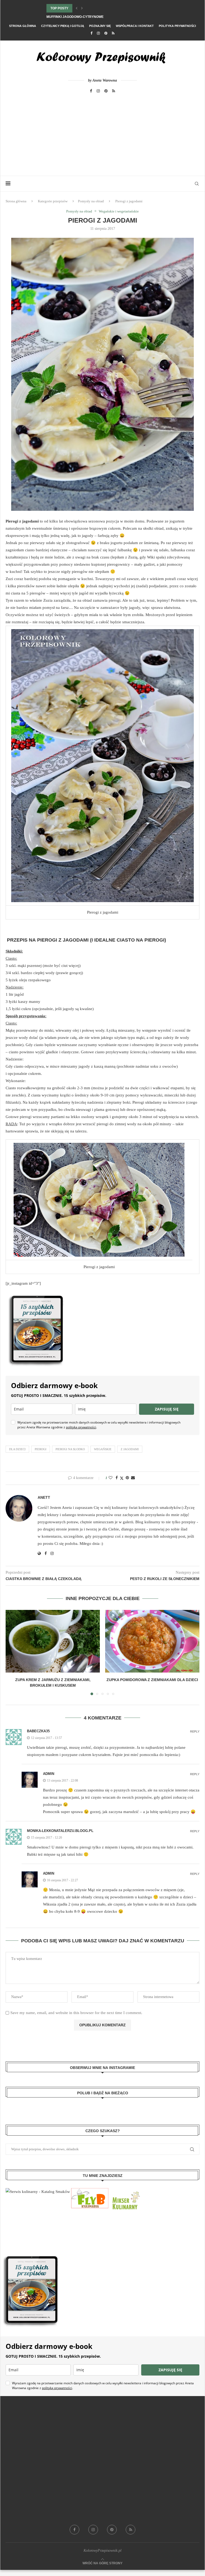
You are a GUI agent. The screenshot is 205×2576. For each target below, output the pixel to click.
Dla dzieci (17, 1449)
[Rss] (113, 33)
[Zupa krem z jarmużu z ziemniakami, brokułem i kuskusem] (53, 1641)
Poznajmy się (100, 26)
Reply (195, 1732)
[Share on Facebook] (117, 1478)
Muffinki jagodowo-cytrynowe (75, 17)
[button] (77, 8)
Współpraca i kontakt (135, 26)
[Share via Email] (133, 1478)
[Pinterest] (106, 33)
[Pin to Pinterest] (127, 1478)
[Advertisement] (102, 136)
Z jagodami (130, 1449)
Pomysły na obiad (91, 201)
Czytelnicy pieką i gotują (63, 26)
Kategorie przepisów (53, 201)
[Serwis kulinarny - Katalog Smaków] (38, 2192)
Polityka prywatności (177, 26)
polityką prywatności (81, 1427)
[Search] (197, 184)
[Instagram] (98, 33)
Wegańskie (103, 1449)
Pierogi (41, 1449)
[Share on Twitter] (122, 1478)
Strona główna (23, 26)
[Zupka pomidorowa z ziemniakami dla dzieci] (152, 1641)
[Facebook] (91, 33)
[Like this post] (111, 1478)
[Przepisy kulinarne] (125, 2192)
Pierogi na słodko (70, 1449)
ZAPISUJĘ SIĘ (167, 1409)
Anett (44, 1497)
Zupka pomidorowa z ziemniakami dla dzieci (152, 1680)
